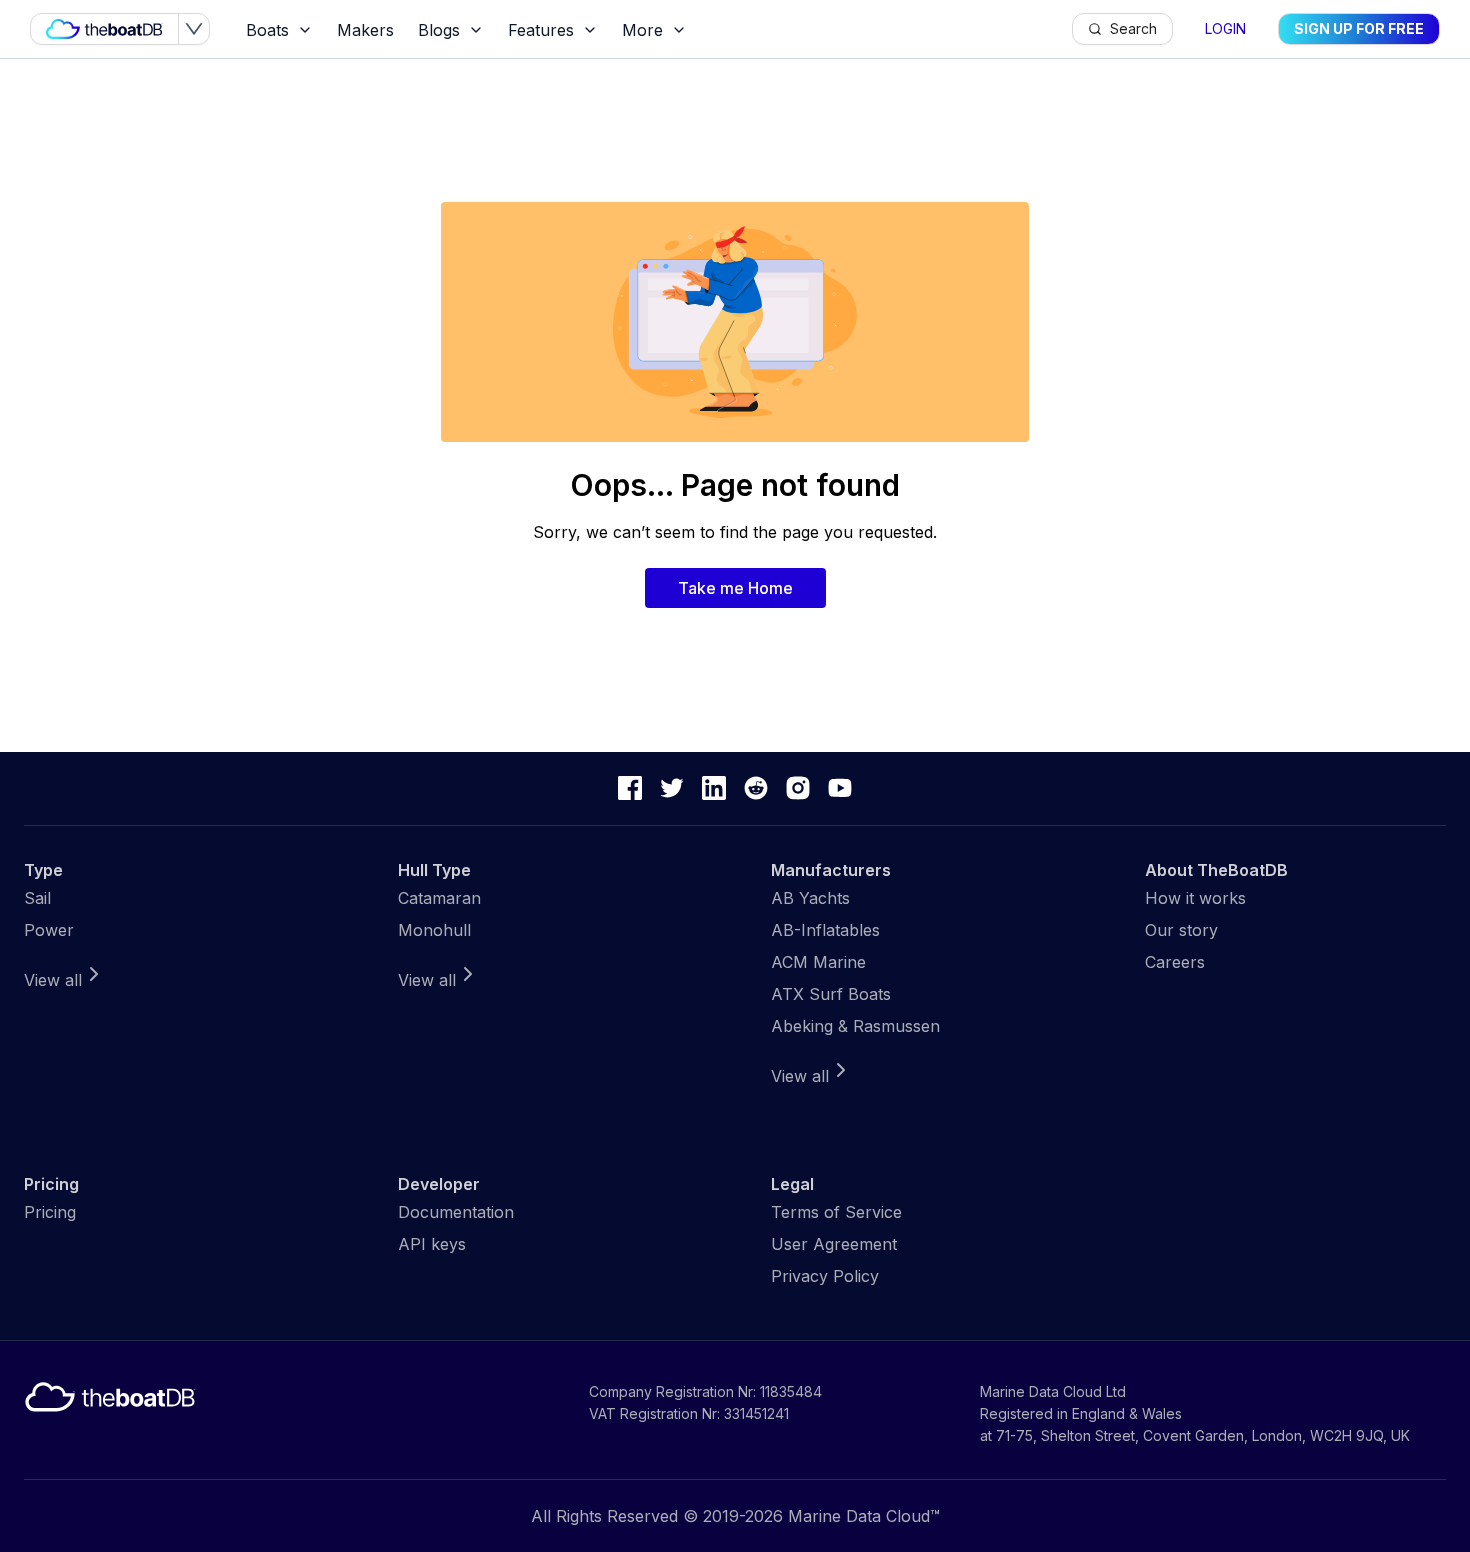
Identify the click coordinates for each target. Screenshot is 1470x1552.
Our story (1181, 930)
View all (53, 980)
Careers (1175, 962)
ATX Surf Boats (831, 994)
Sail (37, 898)
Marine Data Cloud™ (864, 1516)
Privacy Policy (825, 1276)
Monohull (434, 930)
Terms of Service (836, 1212)
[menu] (653, 29)
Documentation (456, 1212)
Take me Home (735, 588)
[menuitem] (279, 30)
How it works (1195, 898)
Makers (365, 30)
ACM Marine (818, 962)
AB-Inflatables (825, 930)
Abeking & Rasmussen (855, 1026)
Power (49, 930)
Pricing (50, 1212)
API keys (432, 1244)
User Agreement (834, 1244)
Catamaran (439, 898)
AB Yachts (810, 898)
